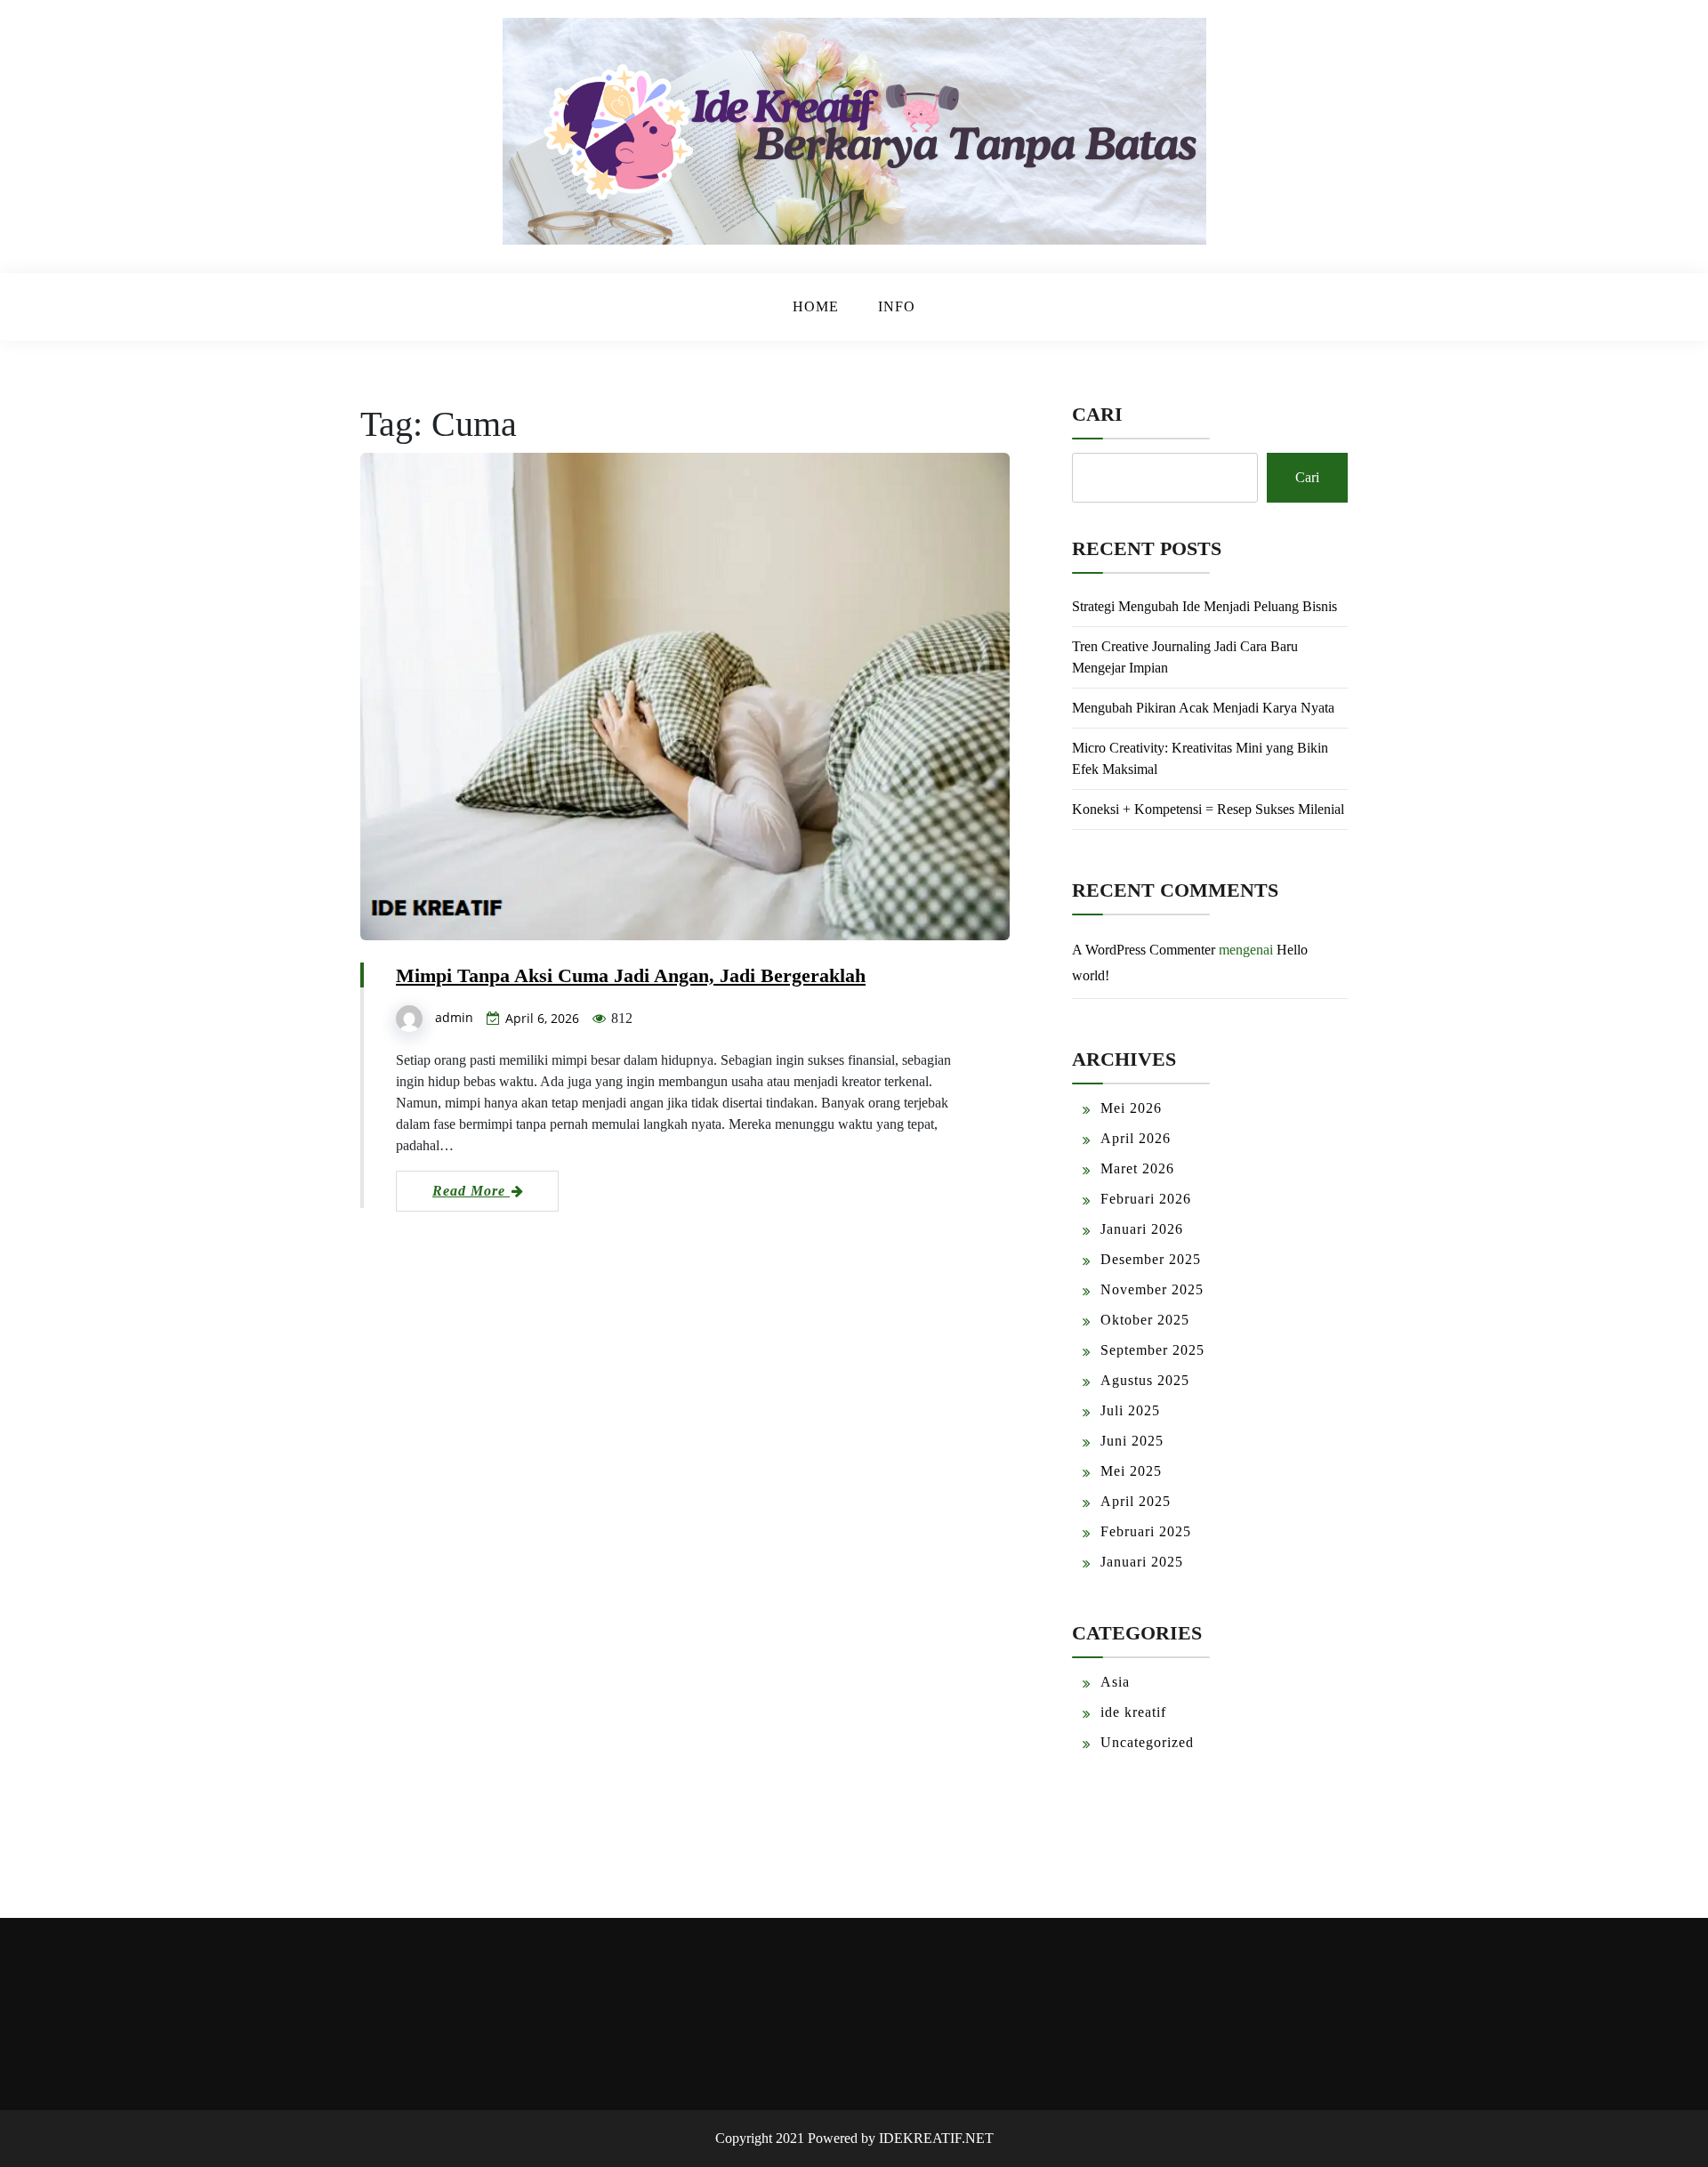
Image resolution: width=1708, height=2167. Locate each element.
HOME (816, 306)
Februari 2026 (1146, 1199)
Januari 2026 (1142, 1229)
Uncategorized (1147, 1742)
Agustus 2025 (1145, 1380)
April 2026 (1136, 1138)
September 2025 (1152, 1350)
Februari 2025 (1146, 1531)
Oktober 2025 (1145, 1320)
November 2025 (1152, 1289)
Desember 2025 (1151, 1259)
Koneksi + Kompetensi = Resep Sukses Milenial (1208, 809)
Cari (1097, 414)
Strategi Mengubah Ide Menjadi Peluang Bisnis (1204, 606)
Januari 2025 (1142, 1562)
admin (454, 1017)
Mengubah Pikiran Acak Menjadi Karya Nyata (1203, 708)
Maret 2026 (1137, 1168)
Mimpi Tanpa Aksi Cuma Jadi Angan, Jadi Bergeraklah (631, 975)
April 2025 (1136, 1501)
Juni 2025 (1132, 1441)
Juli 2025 (1130, 1410)
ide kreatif (1133, 1712)
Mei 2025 (1131, 1471)
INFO (897, 306)
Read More (471, 1191)
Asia (1115, 1682)
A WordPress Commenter (1144, 950)
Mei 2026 (1131, 1108)
